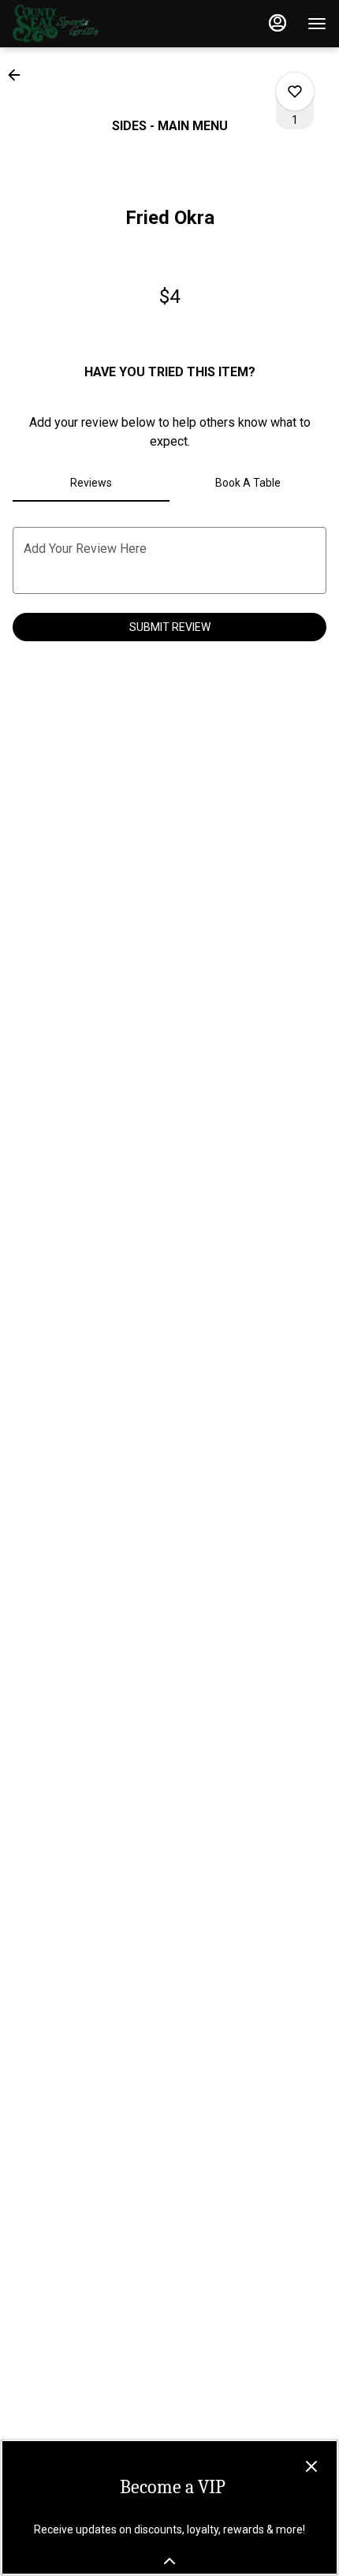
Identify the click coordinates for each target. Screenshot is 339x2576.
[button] (19, 75)
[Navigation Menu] (317, 24)
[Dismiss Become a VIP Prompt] (311, 2466)
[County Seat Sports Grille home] (84, 24)
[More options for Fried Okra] (295, 91)
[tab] (91, 483)
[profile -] (278, 23)
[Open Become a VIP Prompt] (169, 2561)
